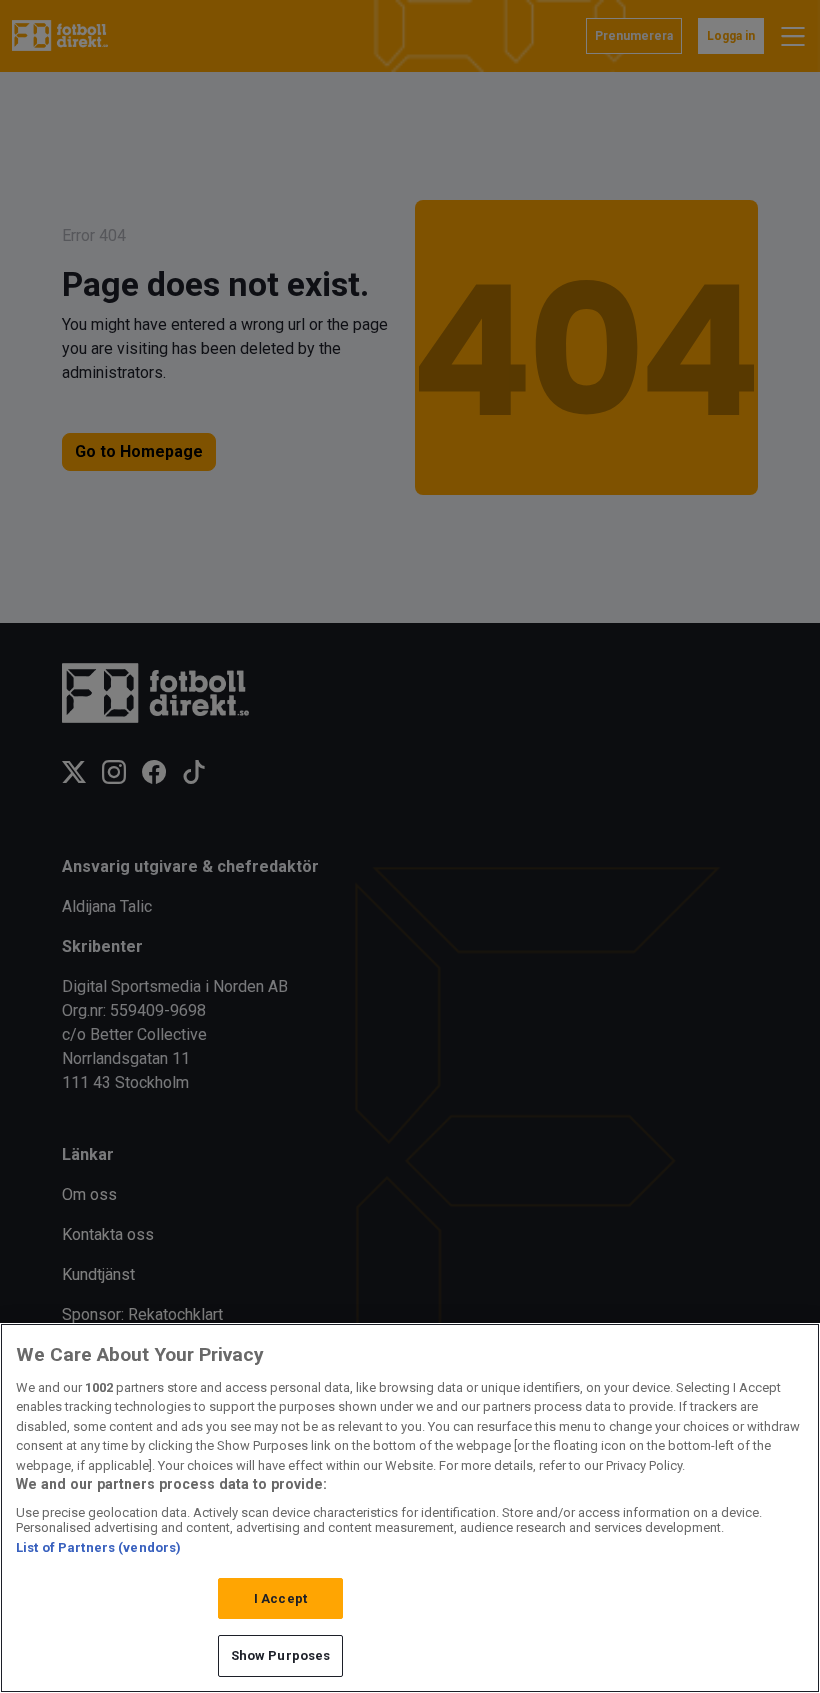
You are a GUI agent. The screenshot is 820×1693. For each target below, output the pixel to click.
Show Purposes (281, 1655)
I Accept (280, 1598)
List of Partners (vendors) (98, 1547)
